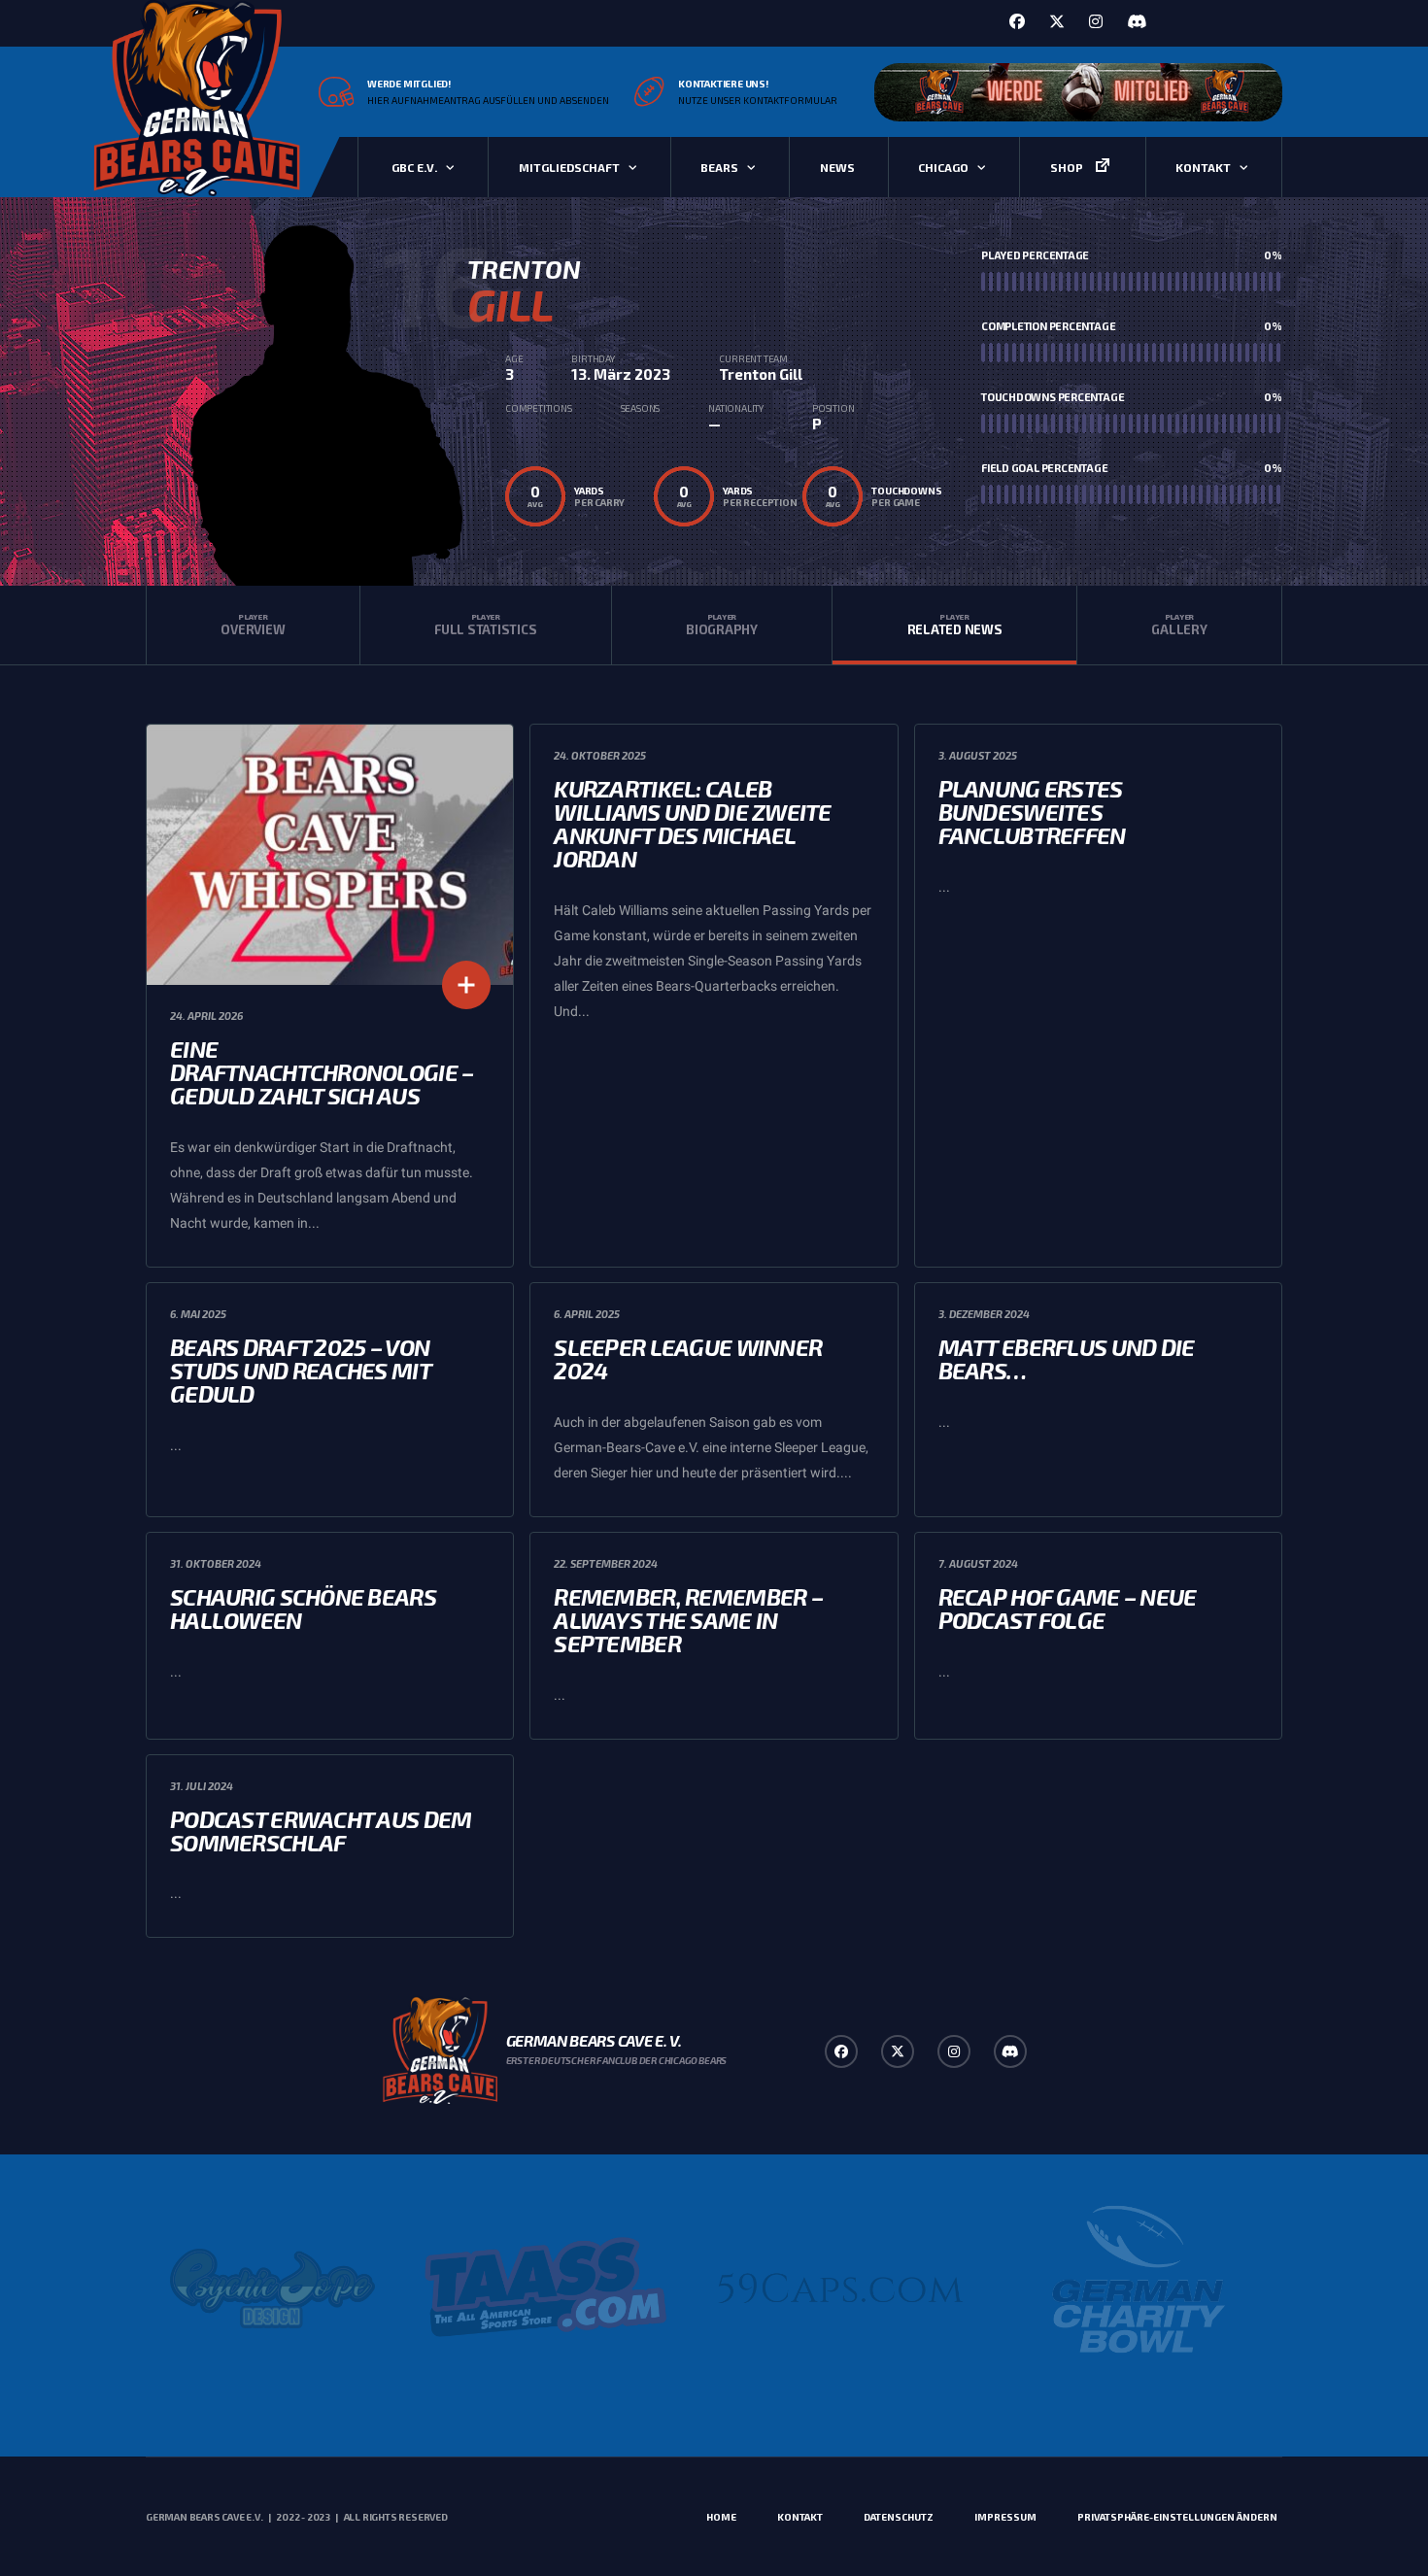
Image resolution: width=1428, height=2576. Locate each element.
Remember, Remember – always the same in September (688, 1620)
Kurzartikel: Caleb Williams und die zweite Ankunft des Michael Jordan (692, 823)
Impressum (1005, 2517)
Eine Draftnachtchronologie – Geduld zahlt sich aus (322, 1072)
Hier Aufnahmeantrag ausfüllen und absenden (488, 100)
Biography (722, 625)
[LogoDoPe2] (272, 2288)
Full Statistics (485, 625)
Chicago (943, 167)
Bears (719, 167)
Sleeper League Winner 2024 (688, 1358)
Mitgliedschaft (569, 167)
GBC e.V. (414, 167)
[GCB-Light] (1135, 2288)
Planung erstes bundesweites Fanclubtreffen (1032, 812)
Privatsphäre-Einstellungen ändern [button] (1177, 2517)
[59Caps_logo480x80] (841, 2288)
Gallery (1179, 625)
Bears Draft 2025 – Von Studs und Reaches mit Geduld (300, 1370)
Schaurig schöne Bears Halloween (303, 1608)
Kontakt (1203, 167)
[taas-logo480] (546, 2288)
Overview (253, 625)
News (837, 167)
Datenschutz (899, 2517)
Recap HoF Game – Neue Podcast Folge (1068, 1608)
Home (721, 2517)
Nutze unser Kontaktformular (758, 100)
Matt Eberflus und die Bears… (1067, 1358)
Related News (955, 625)
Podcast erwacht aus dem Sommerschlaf (321, 1830)
